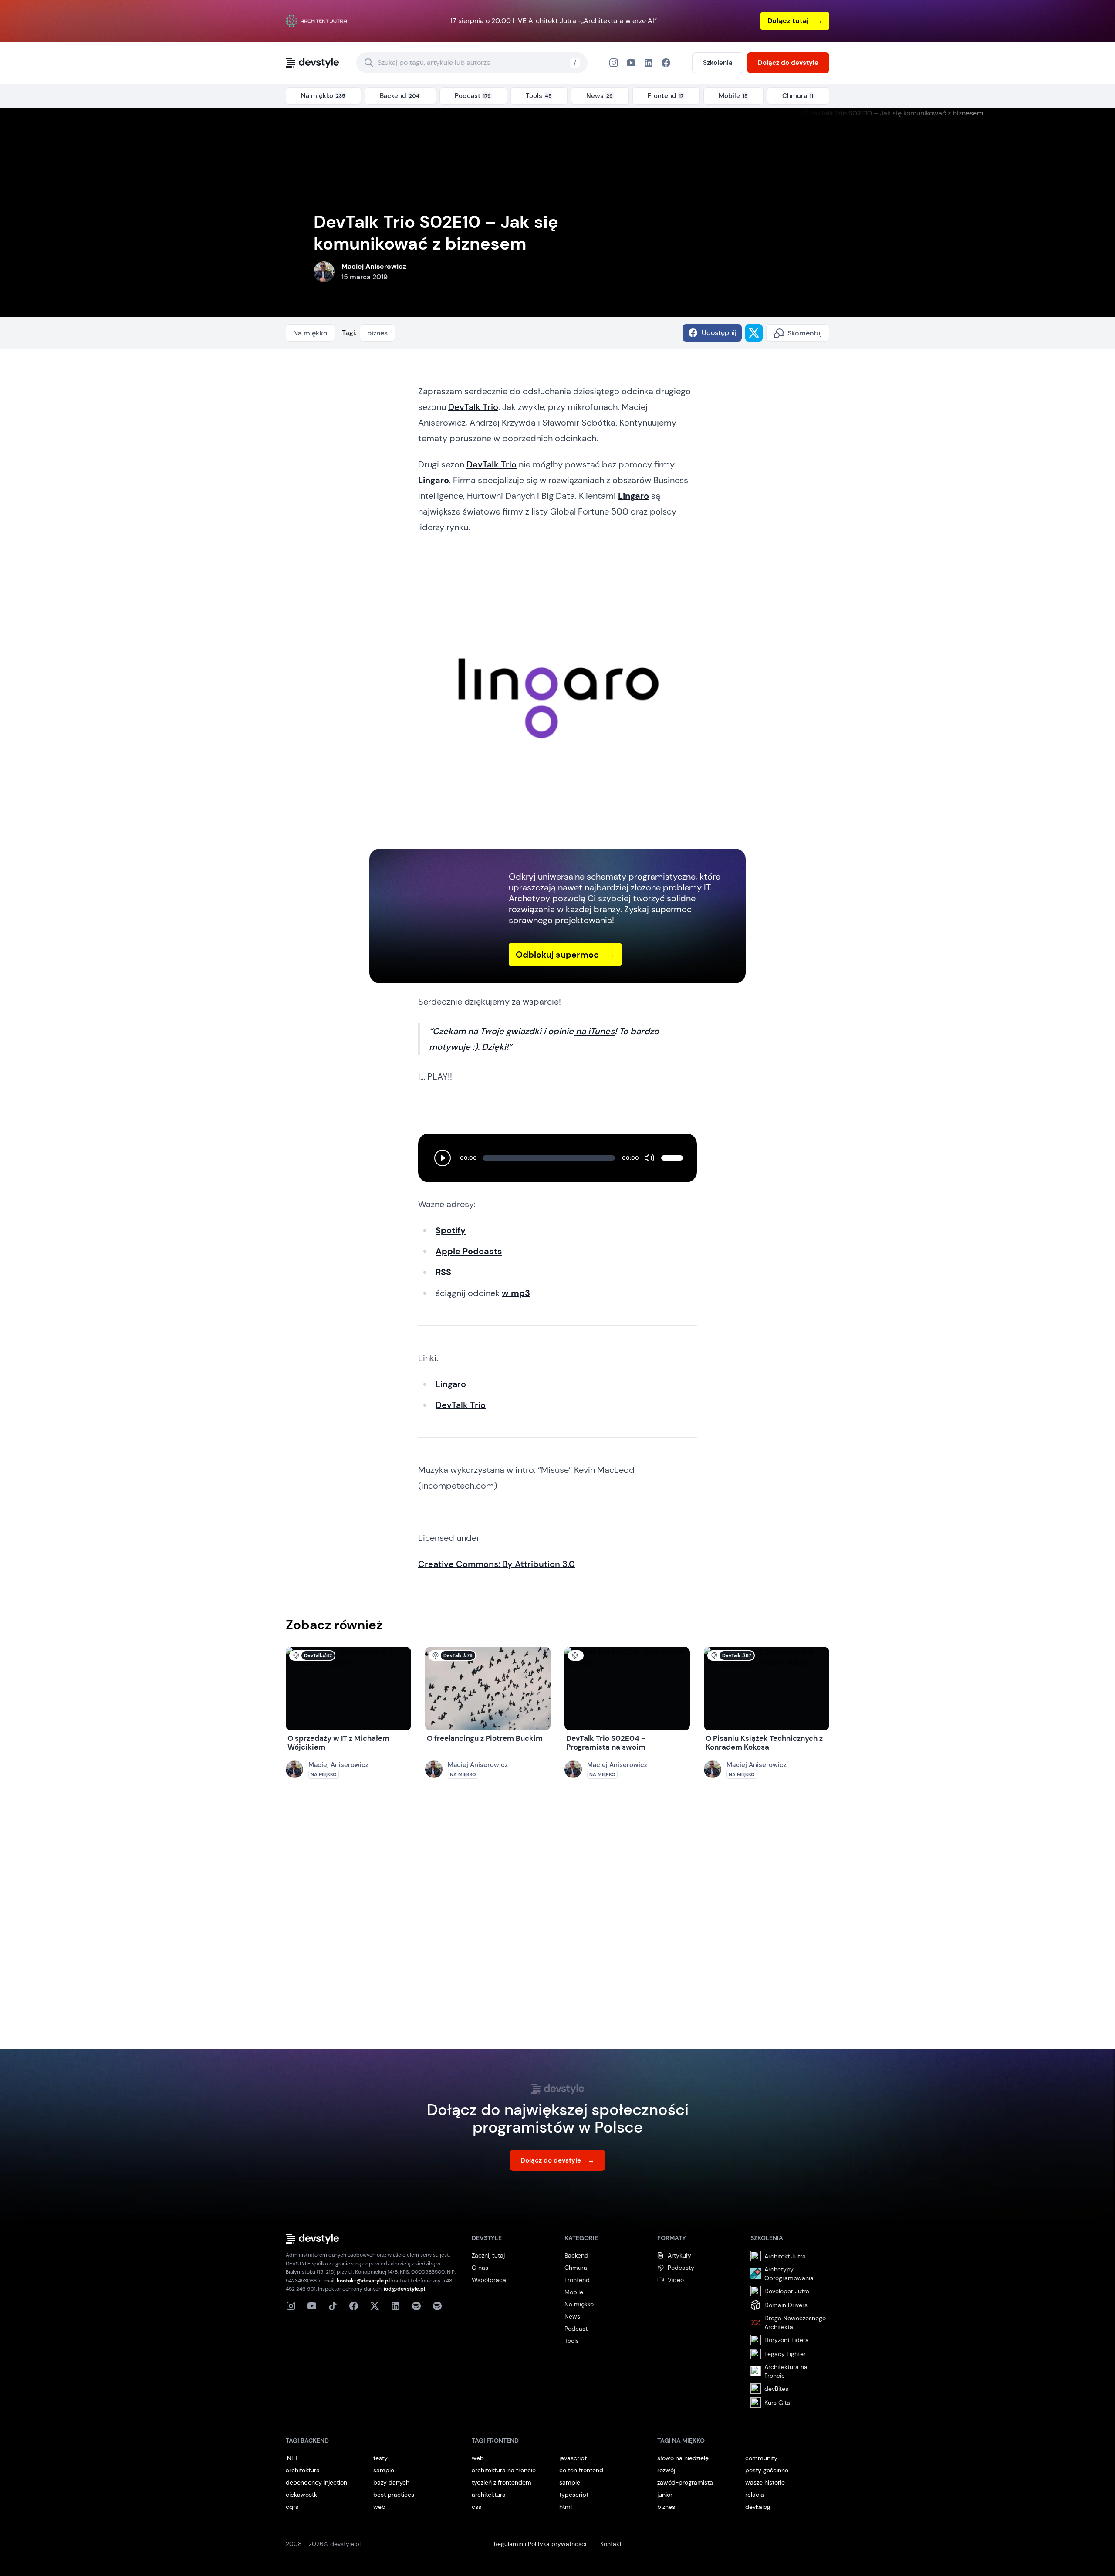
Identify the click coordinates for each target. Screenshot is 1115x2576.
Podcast (576, 2329)
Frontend (577, 2280)
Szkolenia (718, 63)
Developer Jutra (787, 2291)
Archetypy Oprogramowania (789, 2274)
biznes (377, 333)
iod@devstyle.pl (404, 2289)
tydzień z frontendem (502, 2482)
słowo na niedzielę (683, 2458)
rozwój (666, 2470)
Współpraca (489, 2280)
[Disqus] (557, 1923)
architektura (303, 2470)
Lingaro (451, 1384)
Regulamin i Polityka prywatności (540, 2544)
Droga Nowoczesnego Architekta (795, 2322)
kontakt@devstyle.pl (363, 2281)
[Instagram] (614, 63)
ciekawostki (302, 2495)
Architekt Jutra (785, 2256)
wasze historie (765, 2482)
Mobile (574, 2292)
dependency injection (316, 2482)
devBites (776, 2389)
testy (380, 2458)
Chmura (576, 2268)
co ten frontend (581, 2470)
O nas (480, 2268)
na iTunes (594, 1031)
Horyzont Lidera (787, 2340)
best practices (394, 2495)
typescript (574, 2495)
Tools (572, 2341)
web (379, 2507)
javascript (573, 2458)
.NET (292, 2458)
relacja (755, 2495)
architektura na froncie (504, 2470)
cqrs (292, 2507)
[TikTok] (333, 2306)
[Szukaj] (369, 63)
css (476, 2507)
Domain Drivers (786, 2305)
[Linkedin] (395, 2306)
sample (384, 2470)
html (566, 2507)
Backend (576, 2255)
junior (665, 2495)
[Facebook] (649, 63)
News (572, 2316)
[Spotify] (437, 2306)
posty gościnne (767, 2470)
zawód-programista (685, 2482)
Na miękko (310, 333)
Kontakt (611, 2544)
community (761, 2458)
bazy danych (391, 2482)
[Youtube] (312, 2306)
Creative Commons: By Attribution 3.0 (497, 1564)
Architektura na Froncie (786, 2371)
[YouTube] (631, 63)
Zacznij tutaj (488, 2255)
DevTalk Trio (473, 407)
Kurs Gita (777, 2403)
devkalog (758, 2507)
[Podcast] (416, 2306)
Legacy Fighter (785, 2354)
